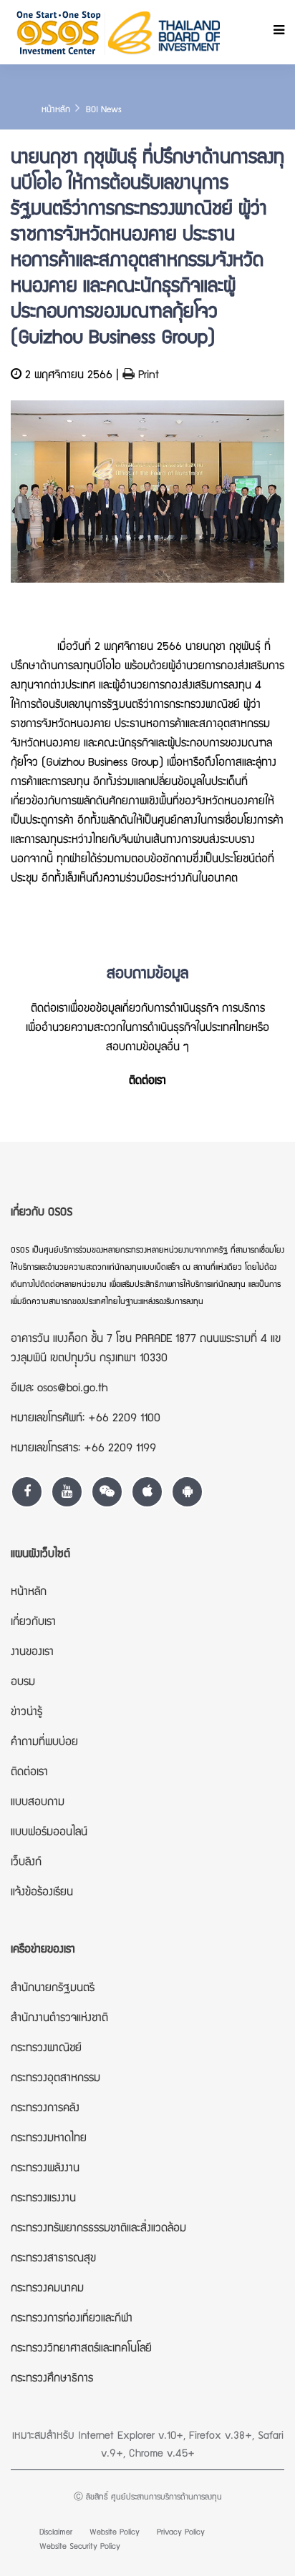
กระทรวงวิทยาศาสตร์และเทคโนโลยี (81, 2349)
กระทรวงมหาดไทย (49, 2139)
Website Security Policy (80, 2547)
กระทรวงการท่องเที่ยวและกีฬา (72, 2319)
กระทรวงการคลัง (45, 2109)
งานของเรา (32, 1653)
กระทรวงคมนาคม (47, 2289)
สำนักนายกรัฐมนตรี (53, 1989)
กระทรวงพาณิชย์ (46, 2049)
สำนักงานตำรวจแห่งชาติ (59, 2019)
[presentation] (25, 517)
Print (147, 376)
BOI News (104, 110)
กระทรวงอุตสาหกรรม (55, 2079)
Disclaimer (56, 2533)
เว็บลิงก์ (26, 1863)
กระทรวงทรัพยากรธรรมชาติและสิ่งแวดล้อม (98, 2229)
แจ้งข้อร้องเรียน (42, 1893)
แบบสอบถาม (38, 1803)
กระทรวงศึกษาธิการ (52, 2379)
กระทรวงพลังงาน (45, 2169)
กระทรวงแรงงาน (43, 2199)
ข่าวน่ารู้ (26, 1713)
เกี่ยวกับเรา (33, 1623)
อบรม (23, 1683)
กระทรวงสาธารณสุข (53, 2259)
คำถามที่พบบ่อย (44, 1743)
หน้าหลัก (56, 110)
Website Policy (115, 2533)
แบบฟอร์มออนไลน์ (49, 1833)
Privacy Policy (181, 2533)
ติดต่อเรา (147, 1082)
